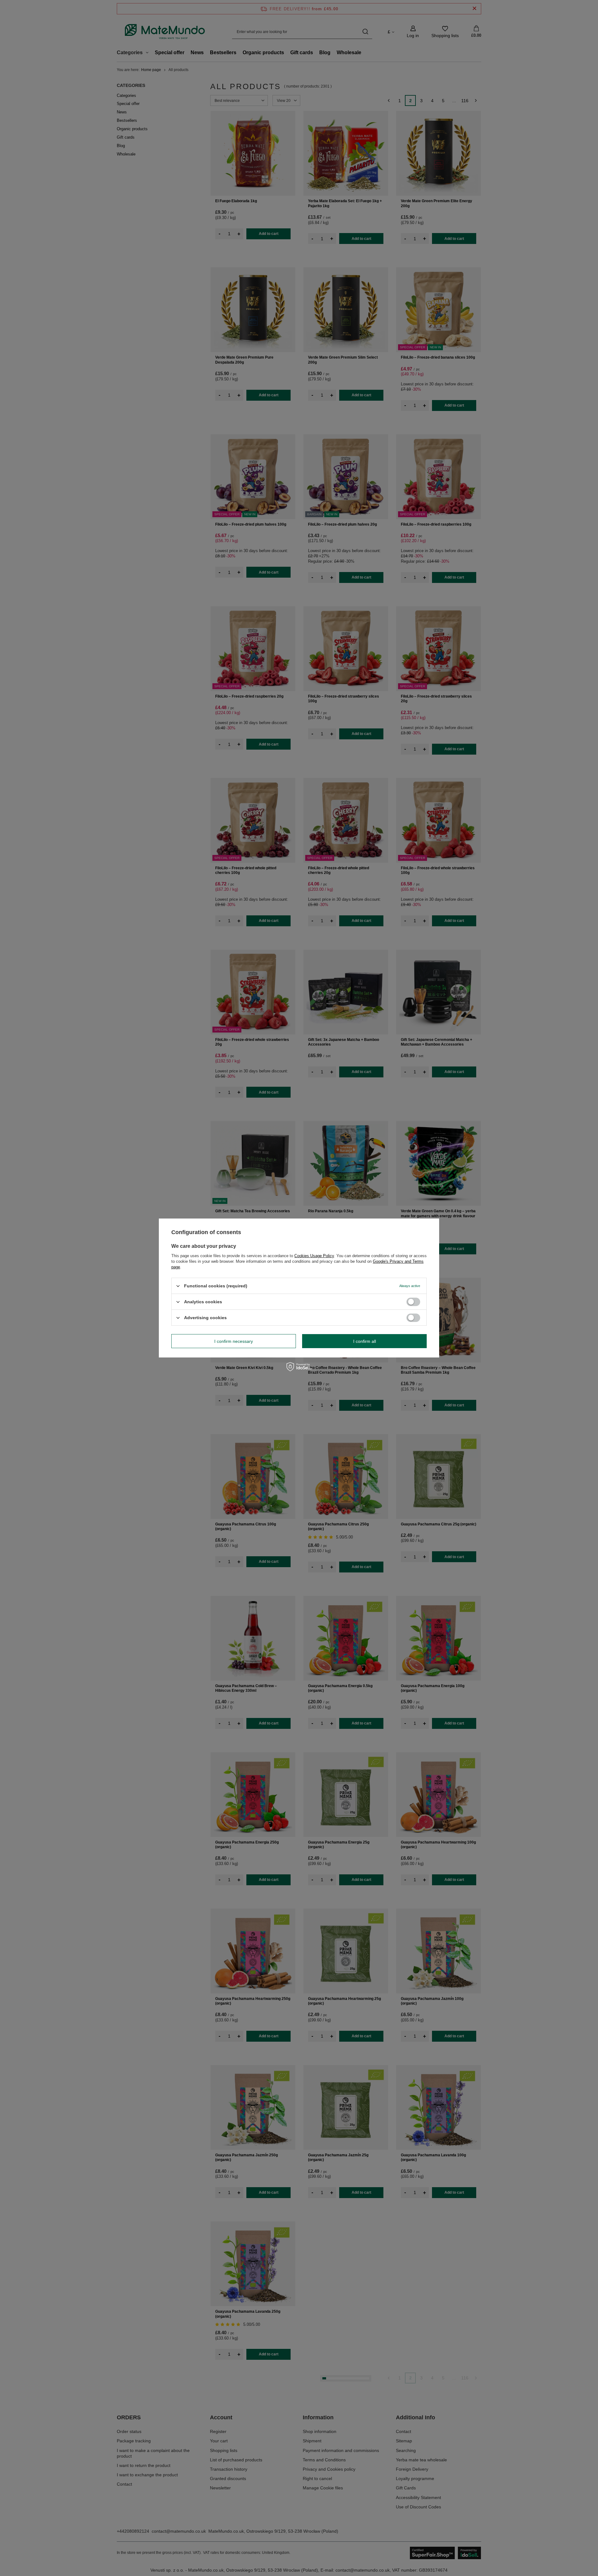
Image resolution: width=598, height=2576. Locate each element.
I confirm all (365, 1341)
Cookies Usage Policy (314, 1256)
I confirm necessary (234, 1341)
